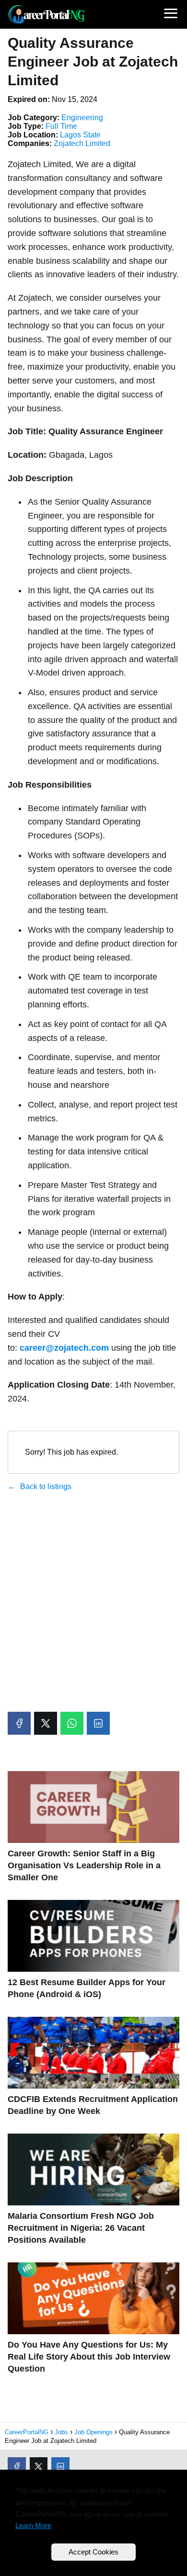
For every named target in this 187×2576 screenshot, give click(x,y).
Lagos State (80, 135)
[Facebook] (19, 1723)
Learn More (33, 2525)
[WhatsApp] (72, 1723)
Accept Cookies (93, 2552)
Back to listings (46, 1486)
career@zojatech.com (64, 1348)
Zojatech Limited (82, 143)
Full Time (61, 126)
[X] (46, 1723)
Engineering (82, 118)
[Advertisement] (93, 1603)
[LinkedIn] (98, 1723)
